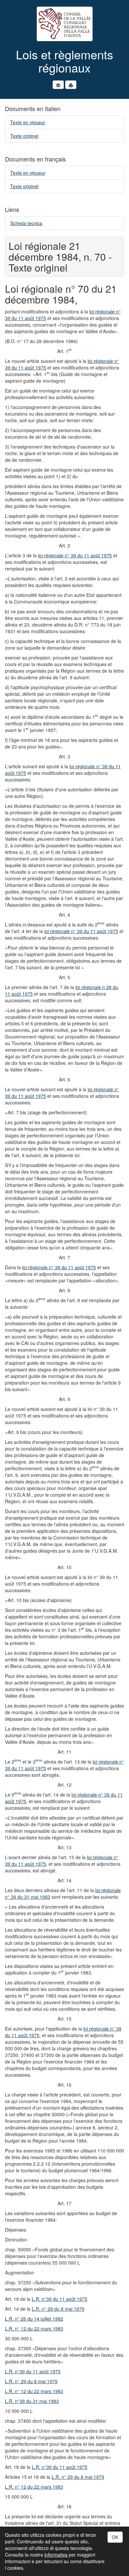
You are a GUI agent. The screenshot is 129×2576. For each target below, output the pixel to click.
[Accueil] (64, 24)
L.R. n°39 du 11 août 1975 (60, 2299)
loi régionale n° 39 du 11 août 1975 (75, 555)
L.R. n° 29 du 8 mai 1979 (58, 2309)
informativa (56, 2555)
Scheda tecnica (26, 223)
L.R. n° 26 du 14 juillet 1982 (34, 2319)
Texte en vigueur (28, 122)
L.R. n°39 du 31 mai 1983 (32, 2401)
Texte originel (24, 136)
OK (115, 2537)
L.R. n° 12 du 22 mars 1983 (34, 2328)
